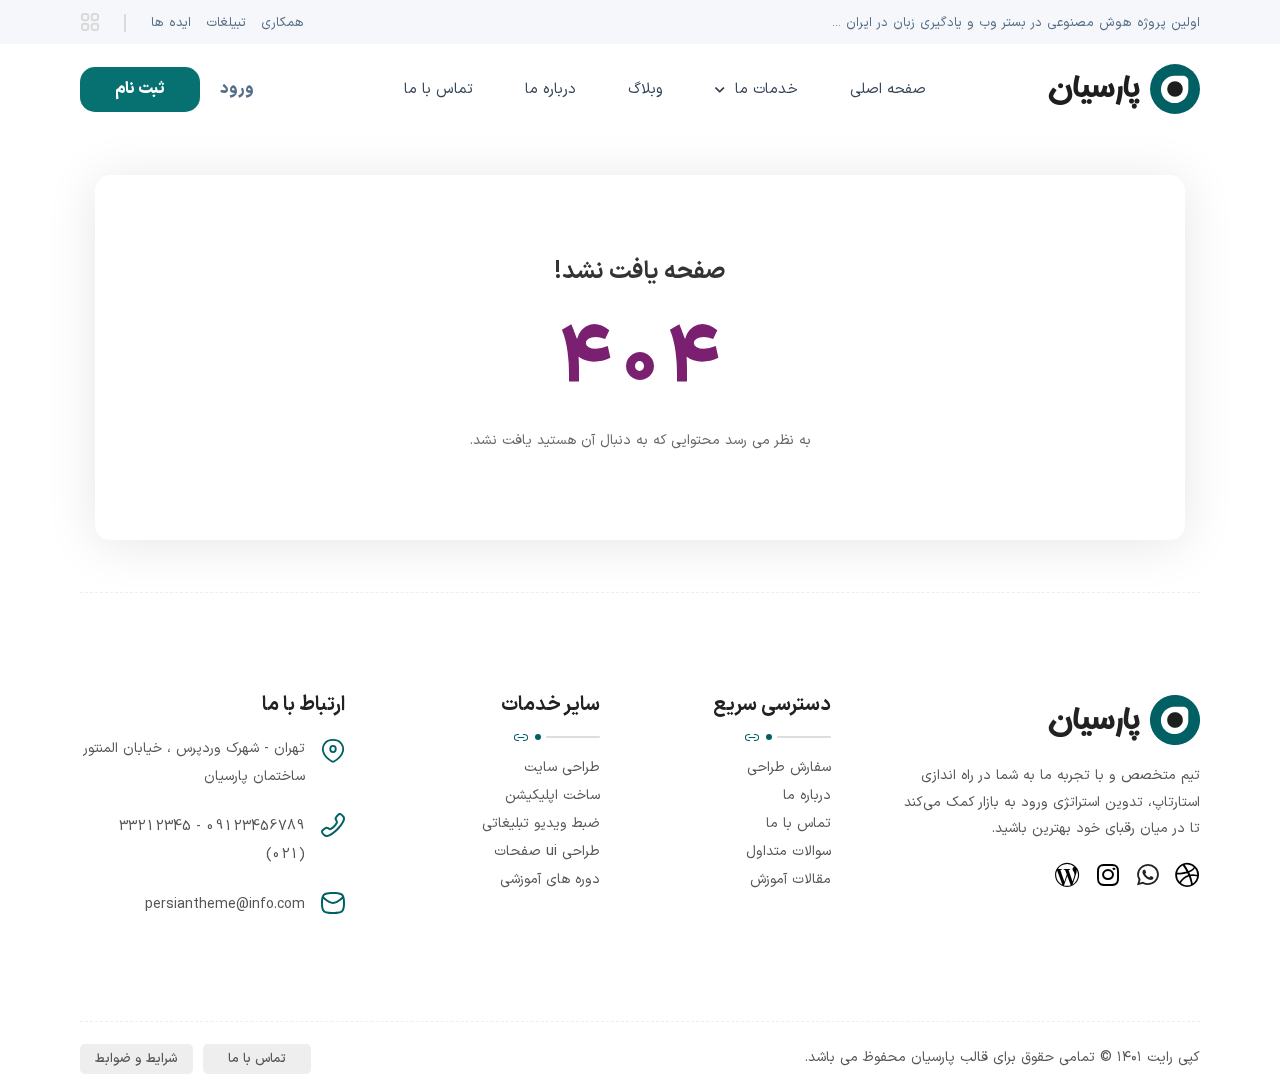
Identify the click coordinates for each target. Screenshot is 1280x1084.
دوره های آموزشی (550, 879)
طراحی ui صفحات (547, 851)
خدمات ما (766, 89)
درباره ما (550, 89)
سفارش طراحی (789, 767)
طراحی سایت (562, 767)
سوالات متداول (788, 851)
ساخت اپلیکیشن (552, 795)
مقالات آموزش (790, 879)
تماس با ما (438, 89)
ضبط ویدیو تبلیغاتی (541, 823)
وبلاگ (645, 89)
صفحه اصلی (888, 89)
